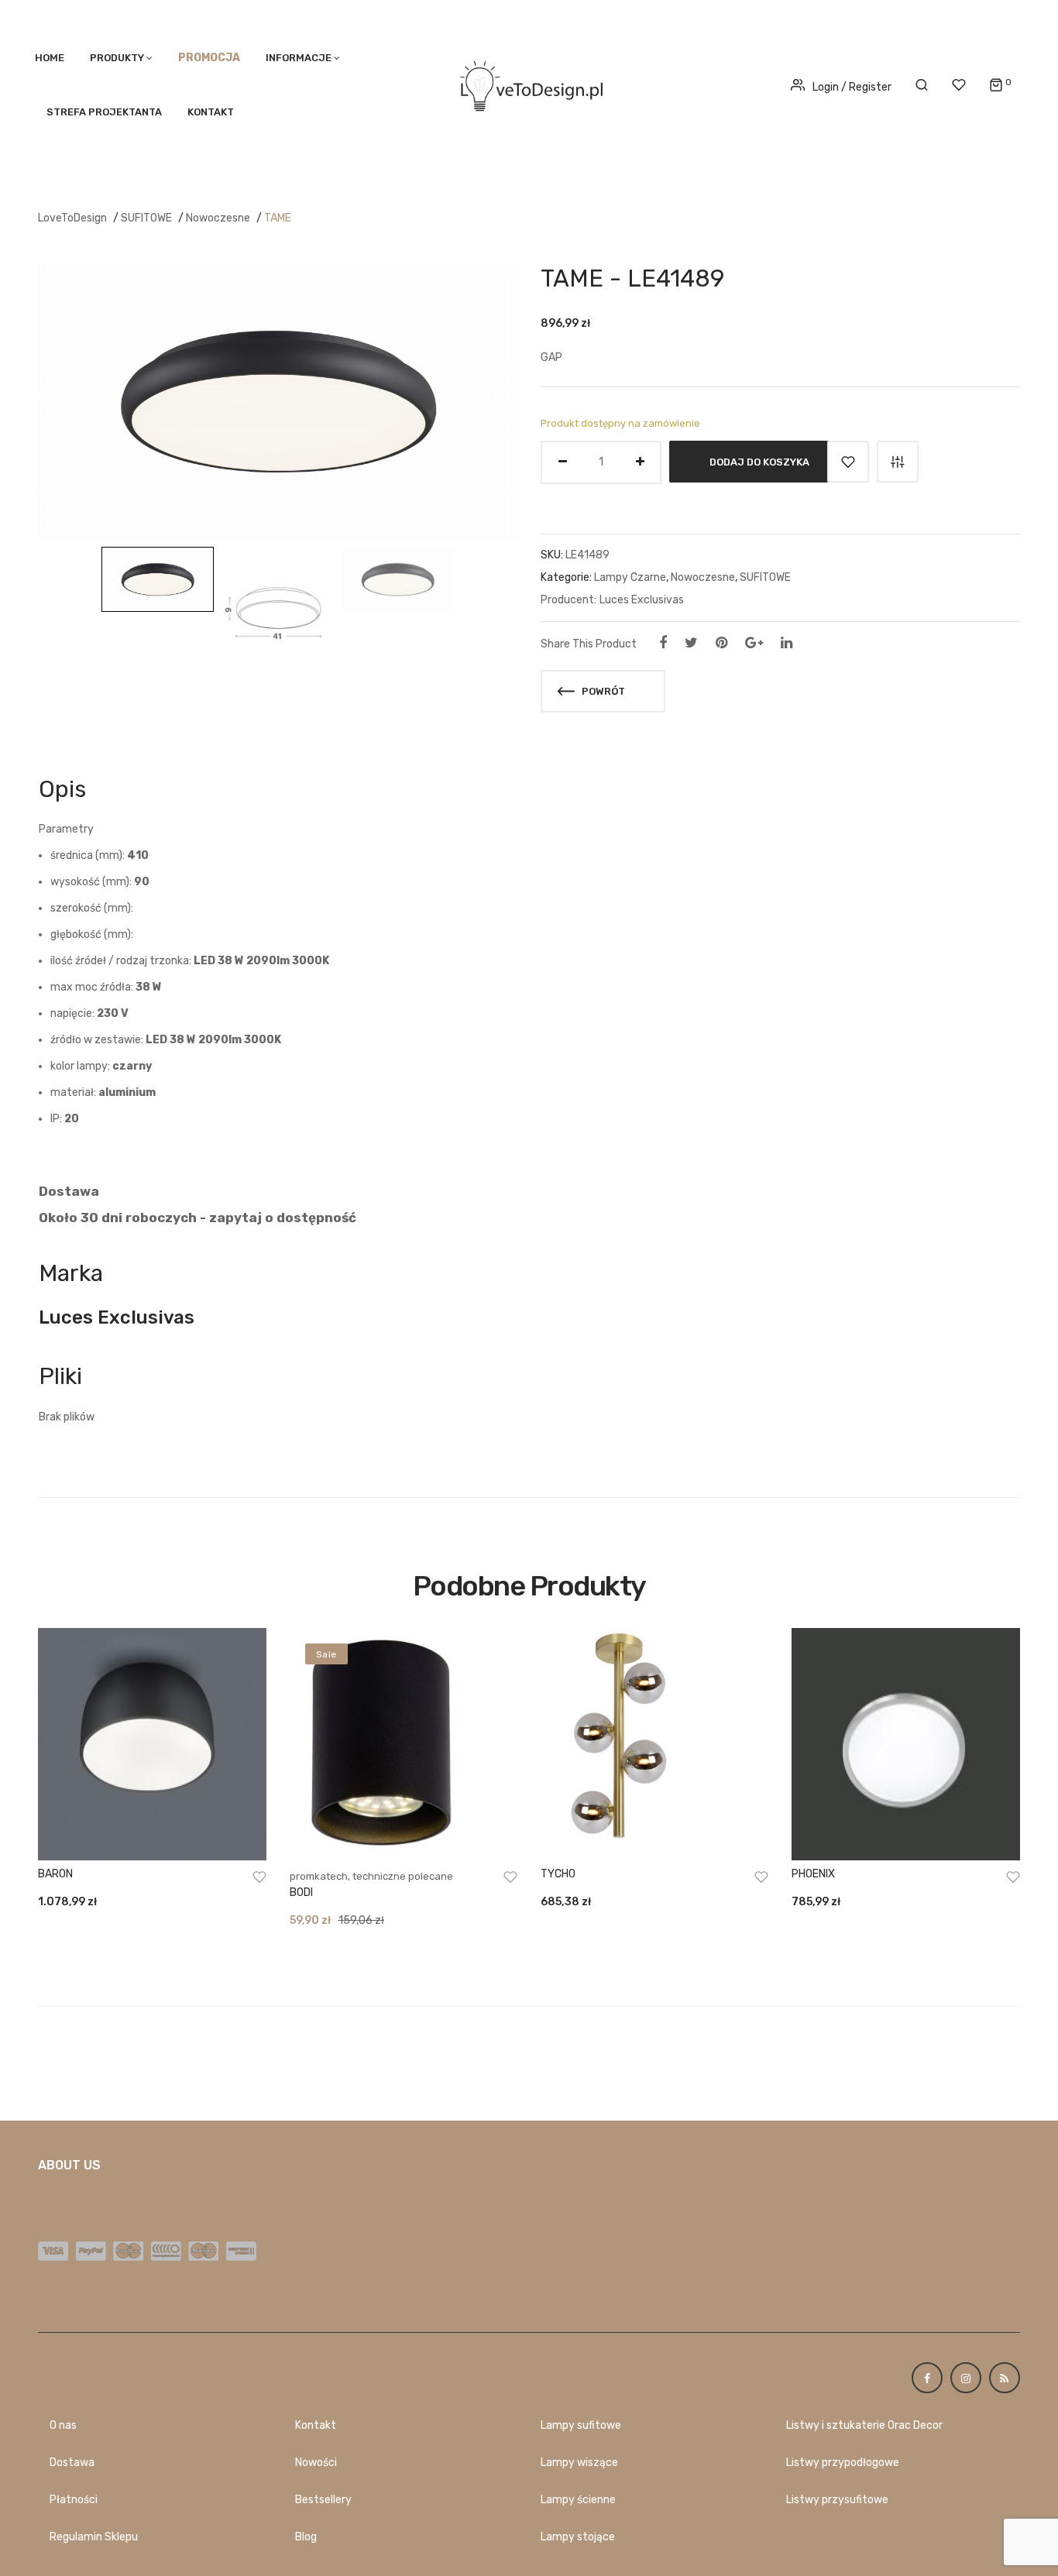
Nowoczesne (218, 218)
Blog (306, 2537)
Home (50, 58)
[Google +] (754, 643)
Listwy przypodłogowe (843, 2463)
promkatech (319, 1876)
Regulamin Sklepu (94, 2537)
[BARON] (152, 1744)
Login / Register (852, 87)
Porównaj (898, 462)
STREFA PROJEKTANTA (104, 112)
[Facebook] (663, 643)
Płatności (74, 2500)
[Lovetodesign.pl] (529, 83)
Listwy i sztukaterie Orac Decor (864, 2425)
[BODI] (404, 1744)
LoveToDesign (72, 218)
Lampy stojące (578, 2537)
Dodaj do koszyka (759, 461)
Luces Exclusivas (642, 600)
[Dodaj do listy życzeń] (848, 462)
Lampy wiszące (579, 2463)
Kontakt (211, 112)
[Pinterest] (721, 643)
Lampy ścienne (578, 2500)
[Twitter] (691, 643)
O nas (63, 2425)
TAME (278, 218)
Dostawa (72, 2463)
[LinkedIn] (787, 643)
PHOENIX (813, 1874)
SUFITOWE (146, 218)
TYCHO (558, 1874)
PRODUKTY (117, 58)
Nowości (316, 2463)
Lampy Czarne (630, 577)
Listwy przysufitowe (837, 2500)
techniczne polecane (403, 1876)
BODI (301, 1893)
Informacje (299, 58)
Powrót (602, 691)
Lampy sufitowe (581, 2425)
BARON (55, 1874)
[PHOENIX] (905, 1744)
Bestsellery (323, 2500)
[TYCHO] (654, 1744)
